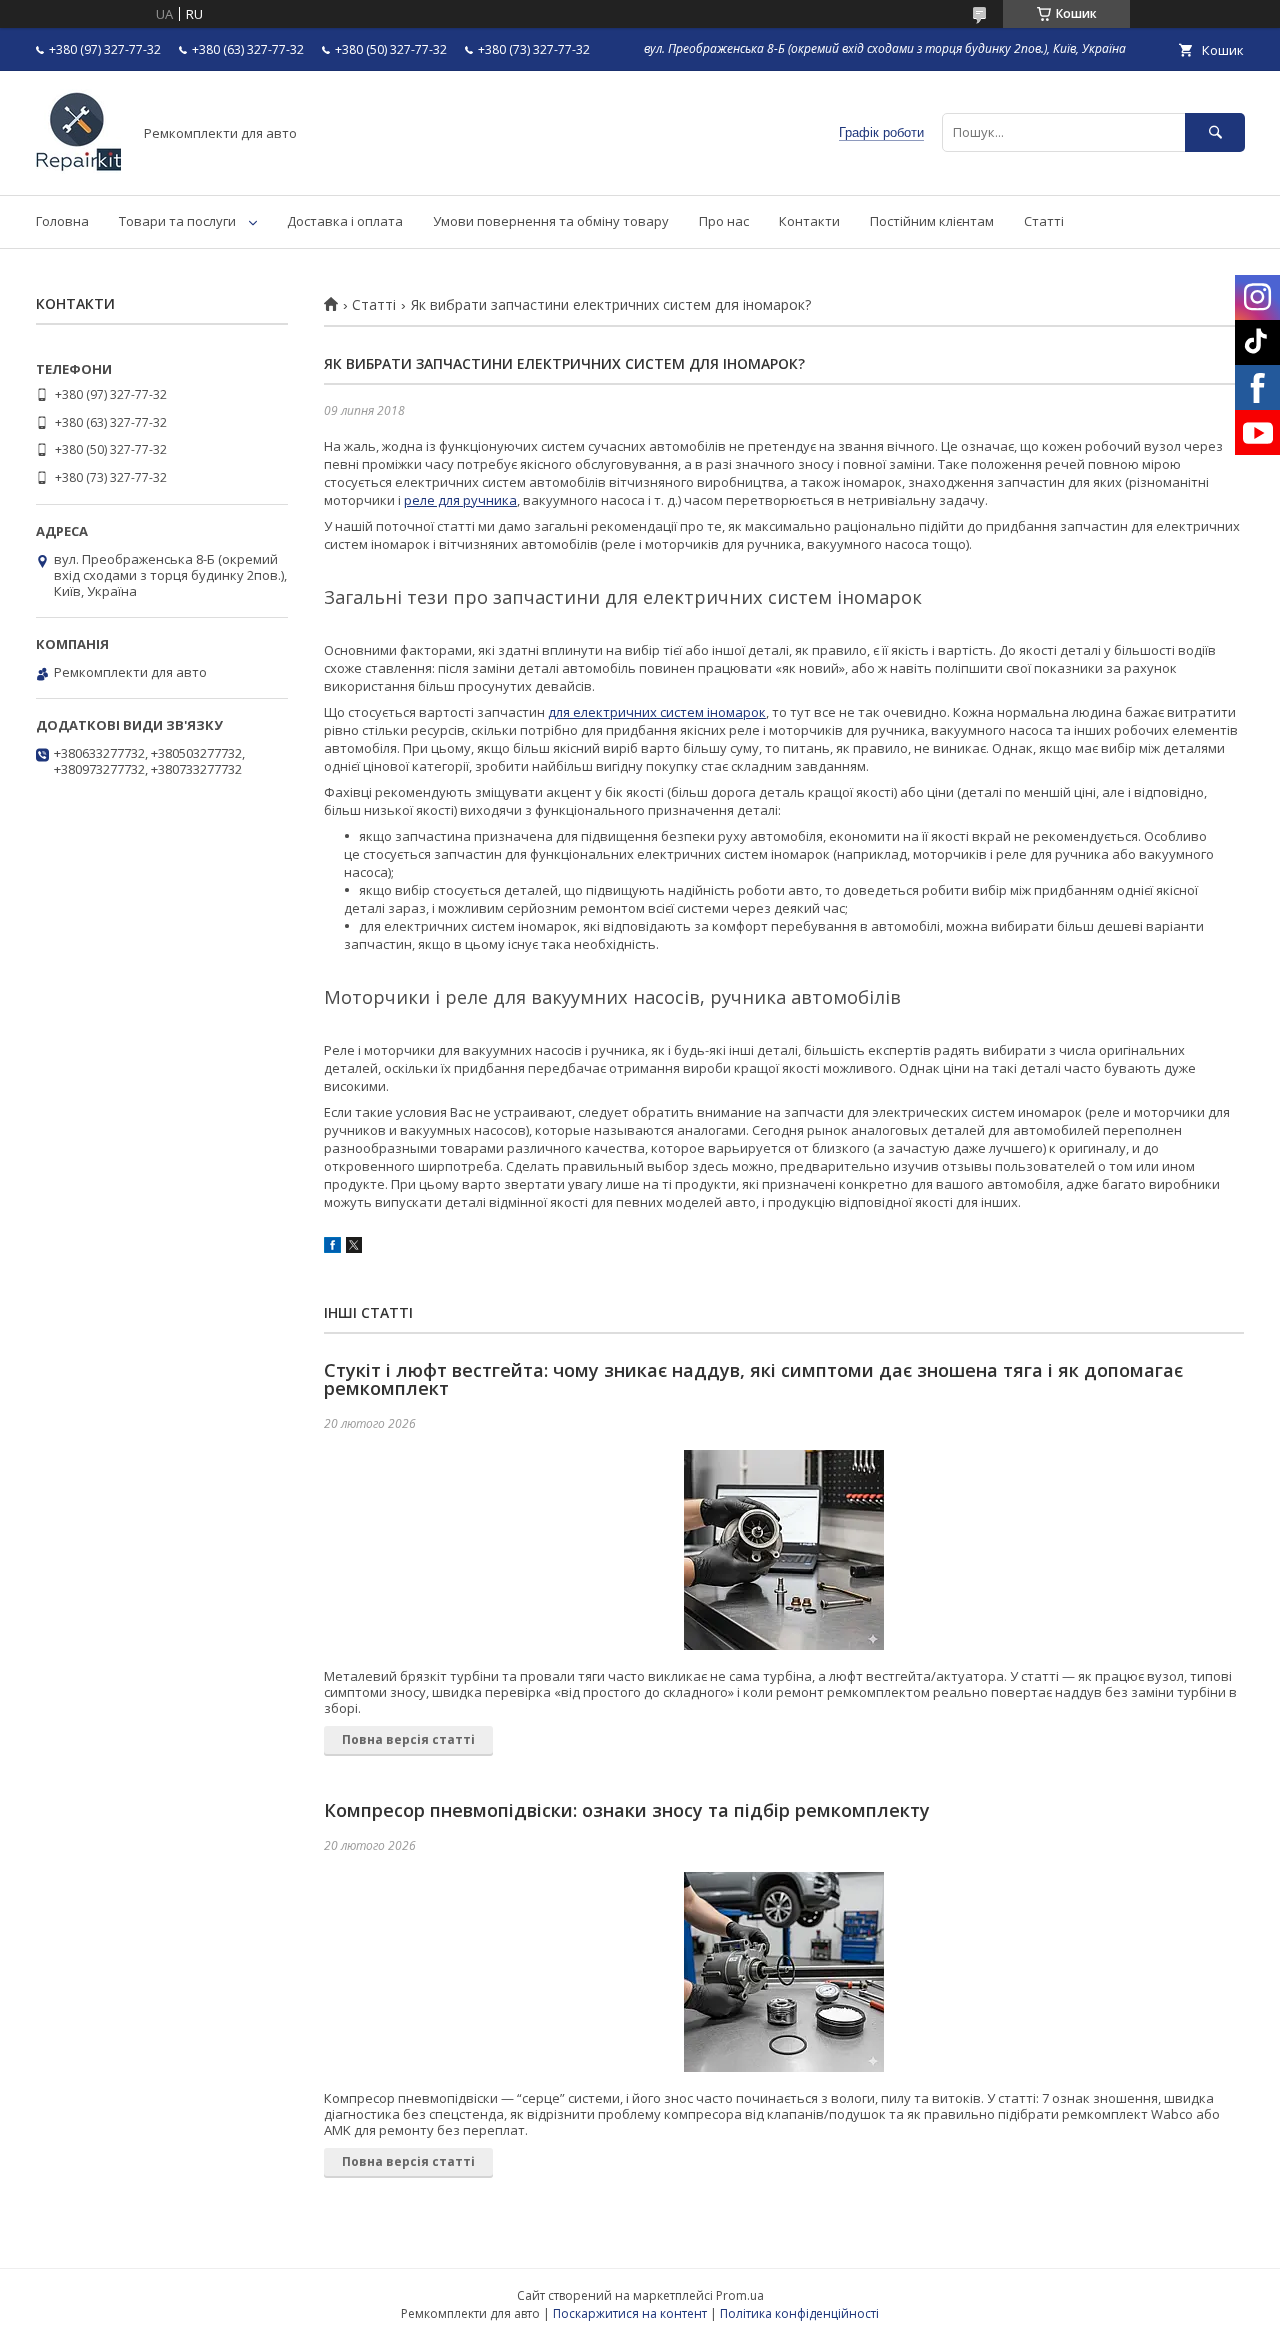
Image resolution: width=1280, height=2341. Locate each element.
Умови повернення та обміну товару (551, 221)
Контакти (809, 221)
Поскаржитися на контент (630, 2313)
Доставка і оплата (345, 221)
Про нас (724, 221)
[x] (354, 1248)
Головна (62, 221)
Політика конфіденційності (799, 2313)
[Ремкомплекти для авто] (78, 169)
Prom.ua (740, 2295)
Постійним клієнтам (932, 221)
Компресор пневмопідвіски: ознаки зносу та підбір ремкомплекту (627, 1810)
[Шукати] (1215, 132)
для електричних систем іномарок (657, 712)
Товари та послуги (177, 221)
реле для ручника (460, 500)
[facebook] (332, 1248)
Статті (1044, 221)
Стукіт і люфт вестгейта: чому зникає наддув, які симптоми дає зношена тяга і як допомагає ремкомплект (753, 1379)
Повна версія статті (408, 1739)
